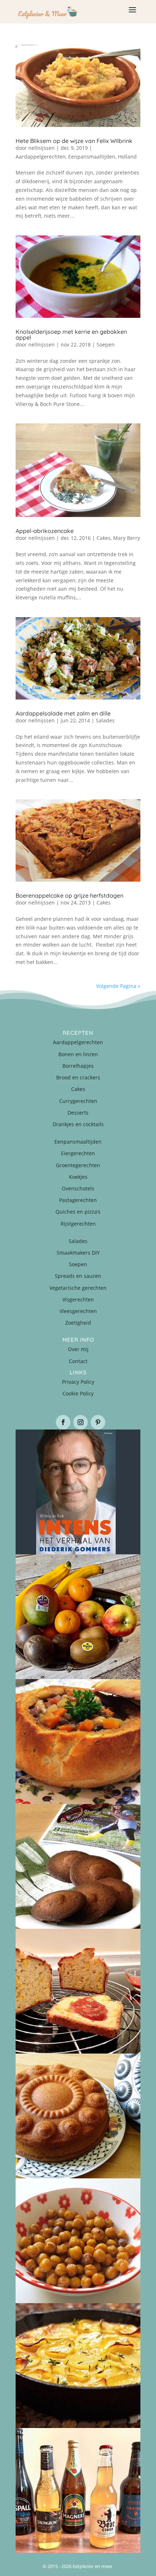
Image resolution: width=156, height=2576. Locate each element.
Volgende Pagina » (118, 986)
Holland (127, 157)
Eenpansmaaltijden (92, 157)
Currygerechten (78, 1101)
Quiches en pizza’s (78, 1212)
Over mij (78, 1349)
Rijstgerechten (78, 1224)
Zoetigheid (78, 1323)
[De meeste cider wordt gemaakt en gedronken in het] (78, 2490)
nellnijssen (42, 148)
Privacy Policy (78, 1382)
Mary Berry (127, 538)
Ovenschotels (78, 1188)
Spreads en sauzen (78, 1276)
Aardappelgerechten (41, 157)
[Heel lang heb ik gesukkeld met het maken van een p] (78, 2366)
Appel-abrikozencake (45, 531)
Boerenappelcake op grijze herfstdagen (69, 895)
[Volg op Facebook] (63, 1422)
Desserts (78, 1113)
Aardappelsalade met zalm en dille (63, 713)
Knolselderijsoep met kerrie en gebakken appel (71, 335)
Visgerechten (78, 1299)
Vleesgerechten (78, 1311)
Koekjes (78, 1177)
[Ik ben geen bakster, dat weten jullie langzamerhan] (78, 1866)
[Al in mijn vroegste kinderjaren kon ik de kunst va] (78, 2116)
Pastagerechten (78, 1200)
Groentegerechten (78, 1165)
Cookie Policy (78, 1393)
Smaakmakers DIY (78, 1253)
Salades (105, 720)
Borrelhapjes (78, 1066)
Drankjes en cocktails (78, 1124)
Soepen (106, 344)
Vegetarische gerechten (78, 1288)
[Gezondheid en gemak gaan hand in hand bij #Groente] (78, 1617)
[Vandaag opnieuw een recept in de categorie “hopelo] (78, 2241)
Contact (78, 1361)
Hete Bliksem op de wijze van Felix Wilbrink (74, 141)
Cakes (104, 538)
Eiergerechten (78, 1153)
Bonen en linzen (78, 1054)
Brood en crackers (78, 1077)
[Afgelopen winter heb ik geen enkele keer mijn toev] (78, 1742)
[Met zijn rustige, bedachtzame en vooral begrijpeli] (78, 1492)
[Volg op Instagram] (81, 1422)
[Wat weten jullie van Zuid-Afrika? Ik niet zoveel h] (78, 1991)
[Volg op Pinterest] (98, 1422)
